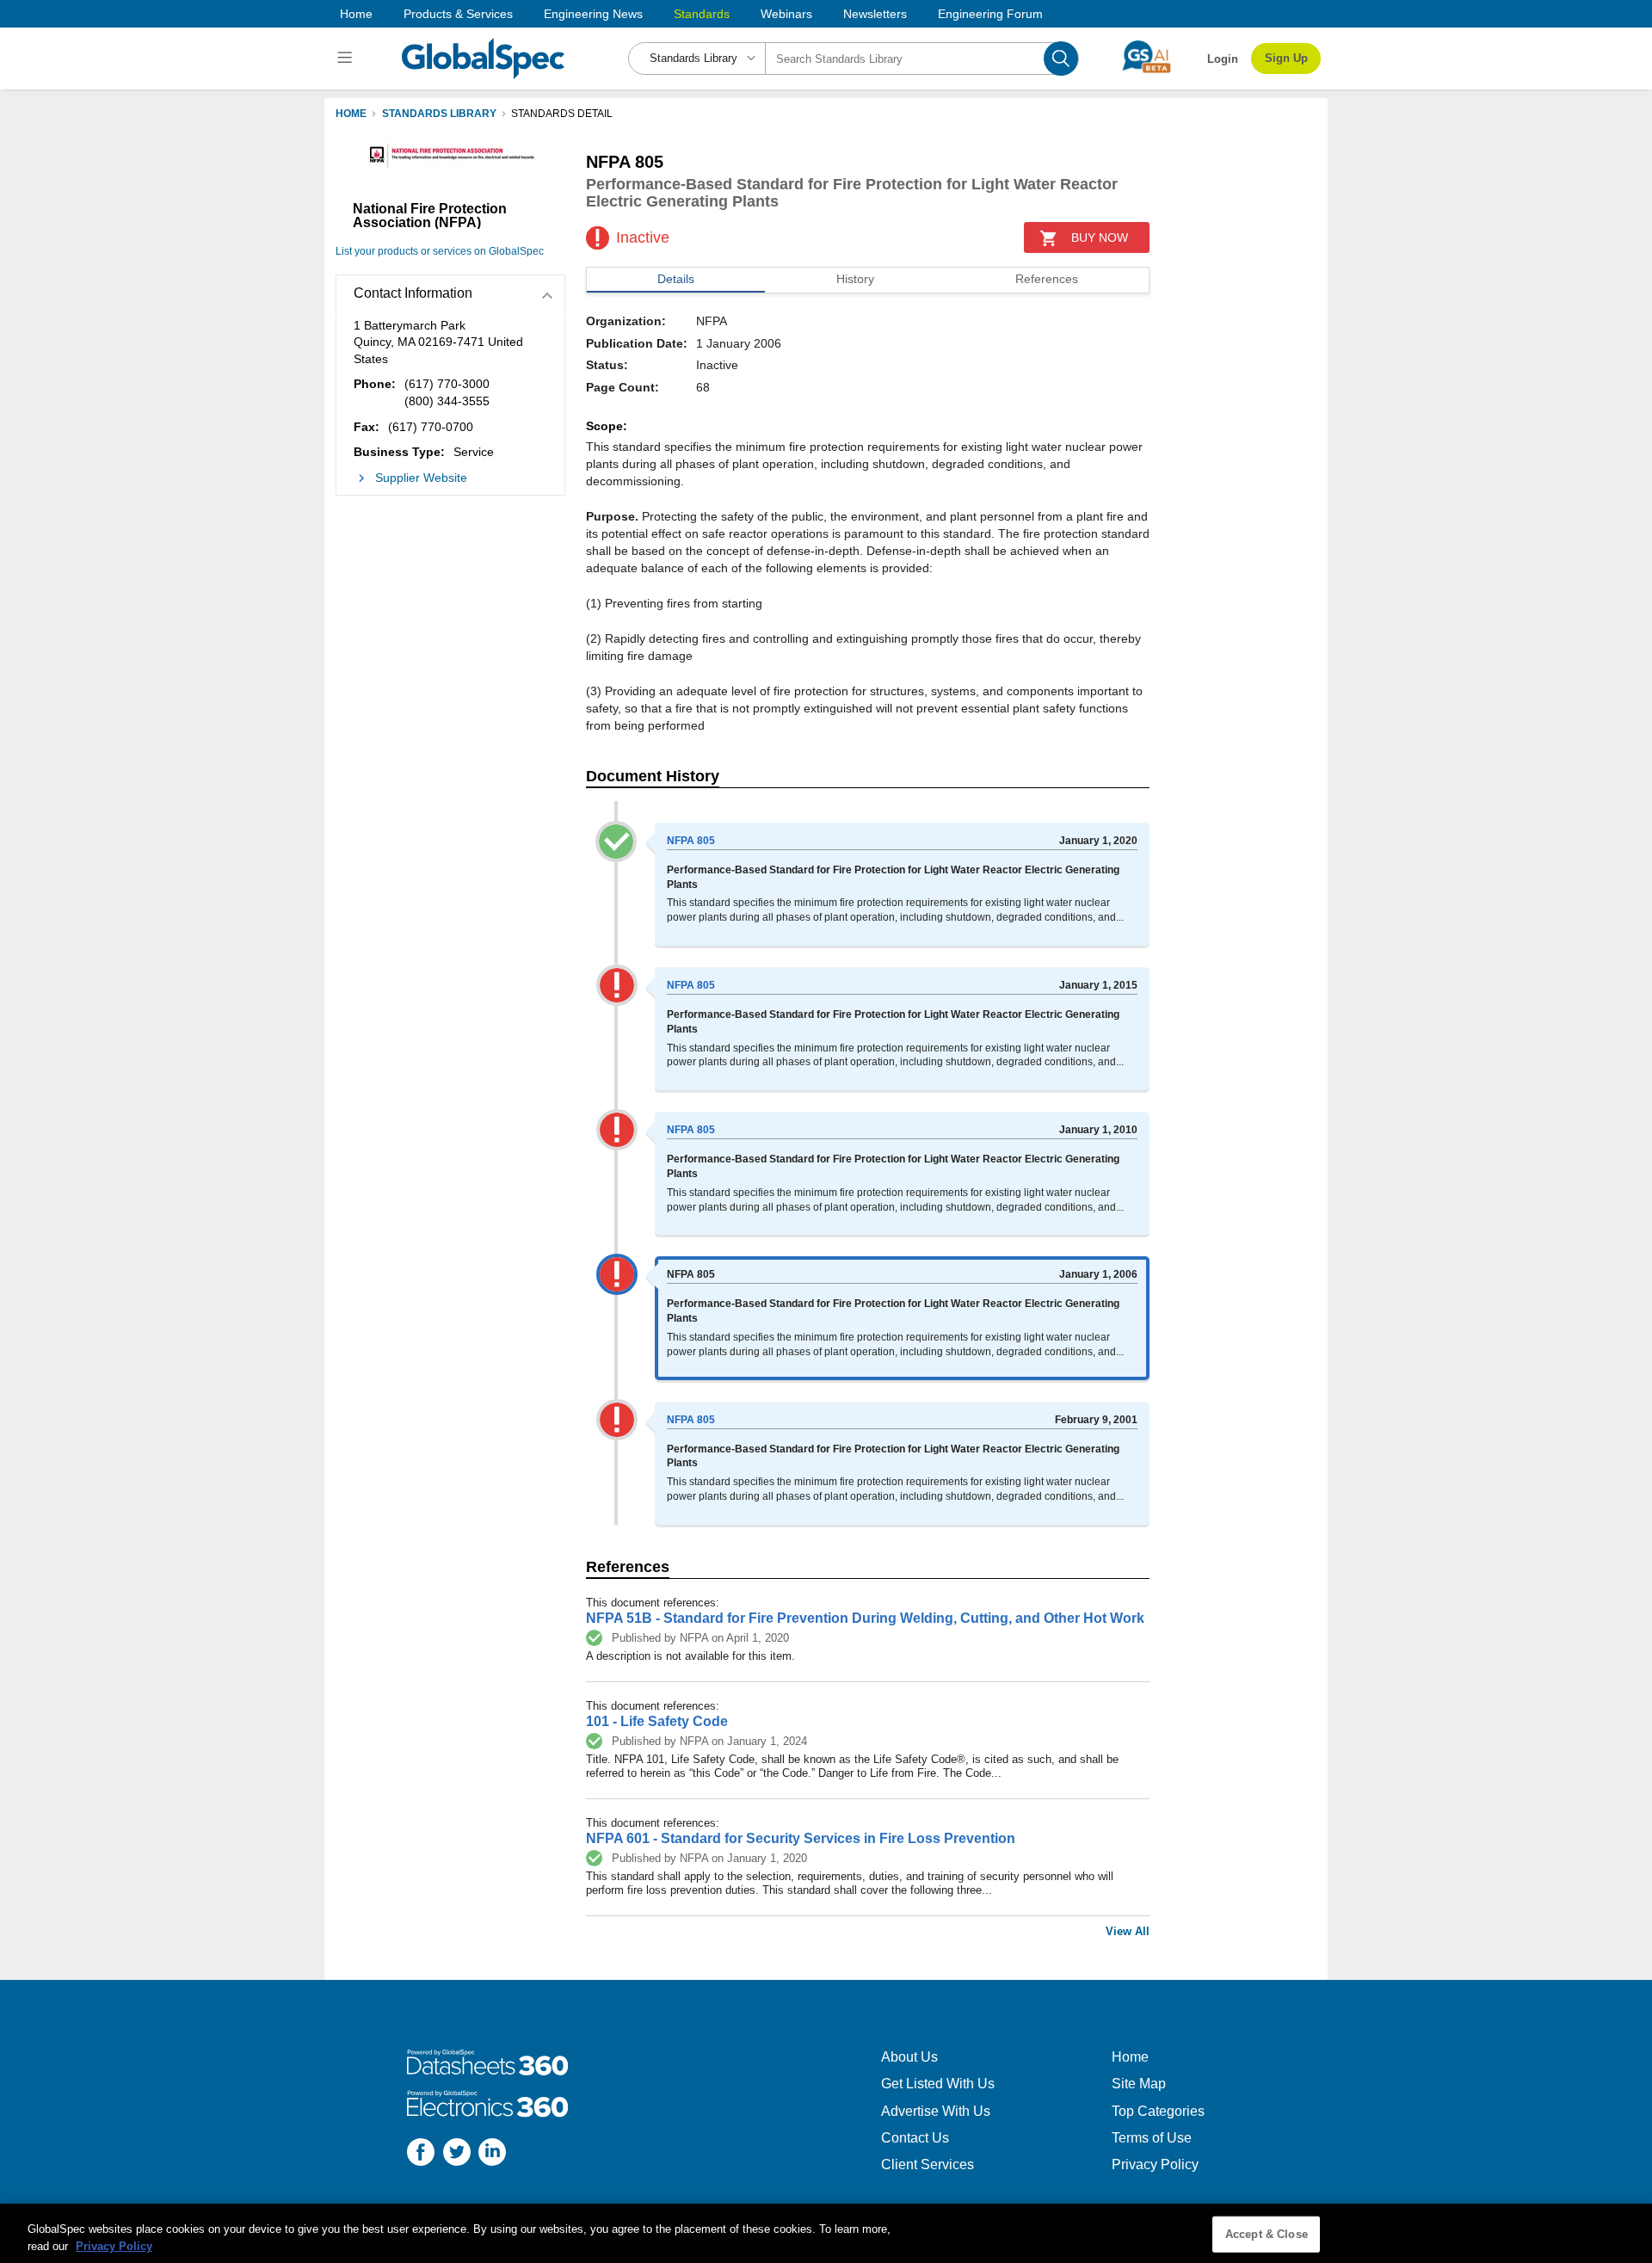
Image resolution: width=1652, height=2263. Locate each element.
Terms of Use (1152, 2138)
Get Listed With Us (938, 2084)
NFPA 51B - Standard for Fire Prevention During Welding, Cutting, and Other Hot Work (865, 1618)
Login (1223, 59)
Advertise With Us (936, 2111)
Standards (702, 14)
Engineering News (593, 14)
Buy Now (1100, 237)
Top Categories (1158, 2111)
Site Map (1139, 2084)
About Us (909, 2057)
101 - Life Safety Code (657, 1721)
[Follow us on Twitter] (457, 2154)
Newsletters (875, 14)
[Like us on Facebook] (421, 2154)
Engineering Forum (990, 14)
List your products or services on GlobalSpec (440, 251)
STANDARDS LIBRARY (439, 114)
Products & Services (458, 14)
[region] (826, 2233)
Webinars (786, 14)
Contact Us (915, 2138)
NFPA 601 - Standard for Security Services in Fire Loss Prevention (801, 1838)
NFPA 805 (691, 841)
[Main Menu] (347, 59)
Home (356, 14)
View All (1128, 1931)
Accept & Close (1267, 2234)
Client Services (928, 2164)
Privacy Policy (1155, 2164)
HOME (351, 114)
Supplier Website (421, 478)
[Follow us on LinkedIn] (492, 2154)
